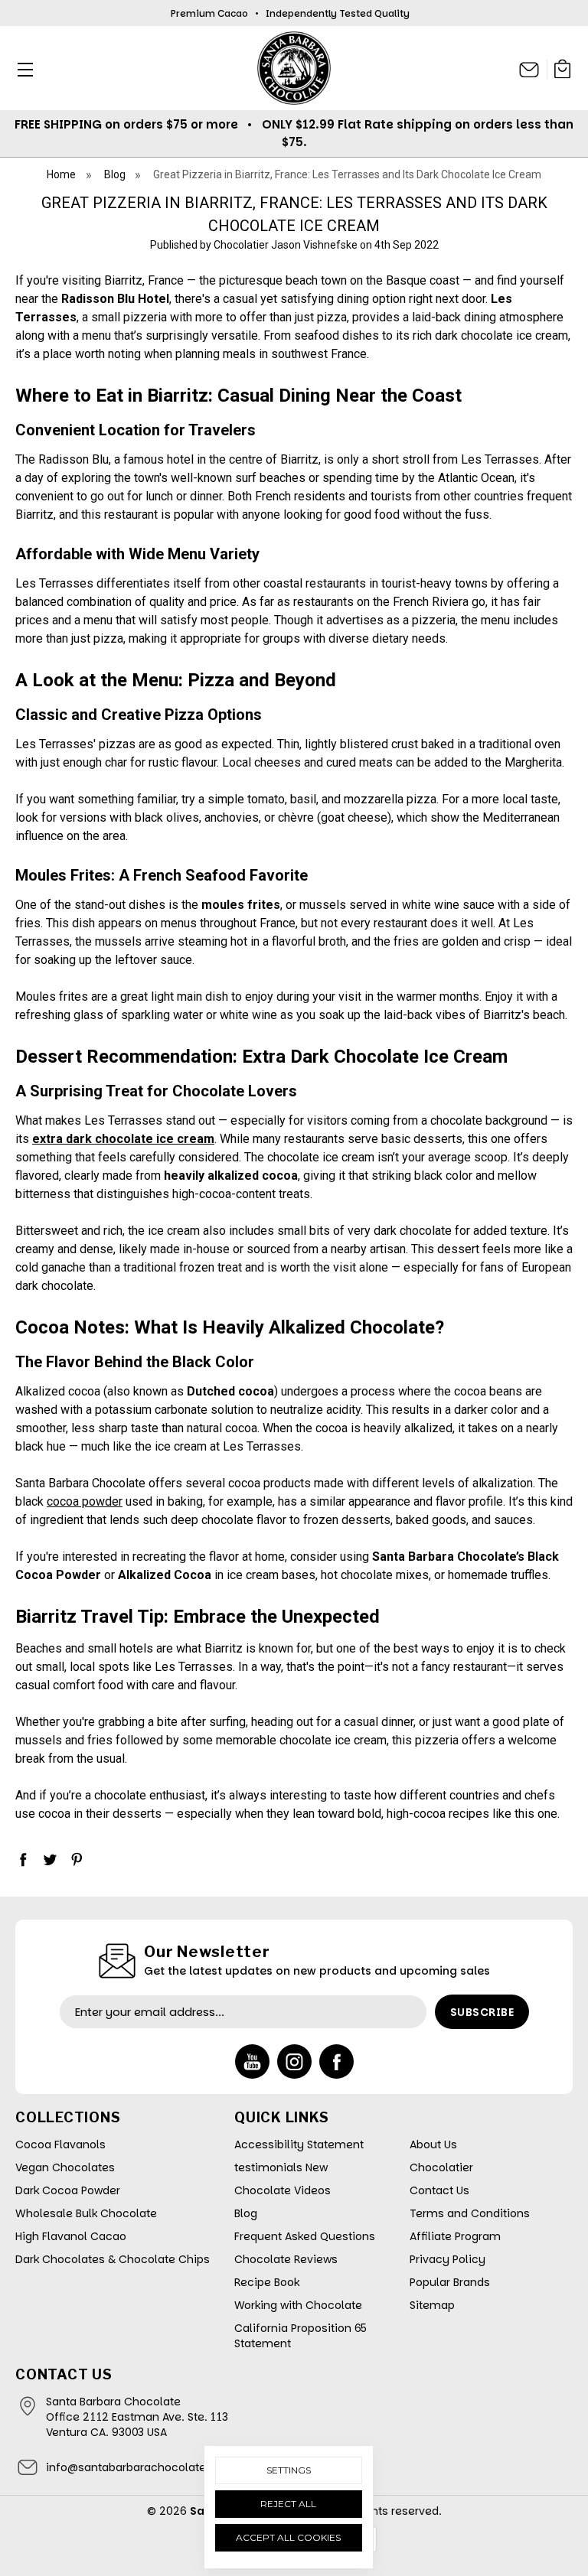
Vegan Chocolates (65, 2167)
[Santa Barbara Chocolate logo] (294, 68)
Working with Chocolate (298, 2305)
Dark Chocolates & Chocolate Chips (113, 2259)
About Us (433, 2144)
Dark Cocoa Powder (68, 2190)
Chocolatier (441, 2167)
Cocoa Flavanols (60, 2144)
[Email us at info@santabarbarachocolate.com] (529, 70)
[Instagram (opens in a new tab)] (294, 2061)
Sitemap (432, 2305)
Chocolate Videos (283, 2190)
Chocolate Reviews (286, 2259)
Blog (246, 2213)
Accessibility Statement (299, 2144)
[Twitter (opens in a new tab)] (50, 1859)
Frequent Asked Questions (305, 2236)
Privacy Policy (448, 2259)
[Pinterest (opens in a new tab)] (77, 1859)
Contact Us (439, 2190)
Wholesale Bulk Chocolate (86, 2213)
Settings (289, 2470)
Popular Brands (450, 2282)
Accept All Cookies (288, 2537)
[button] (21, 69)
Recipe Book (267, 2282)
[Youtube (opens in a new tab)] (252, 2061)
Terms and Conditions (470, 2213)
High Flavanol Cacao (71, 2236)
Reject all (288, 2504)
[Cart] (563, 72)
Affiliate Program (455, 2236)
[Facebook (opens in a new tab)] (23, 1859)
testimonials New (281, 2167)
